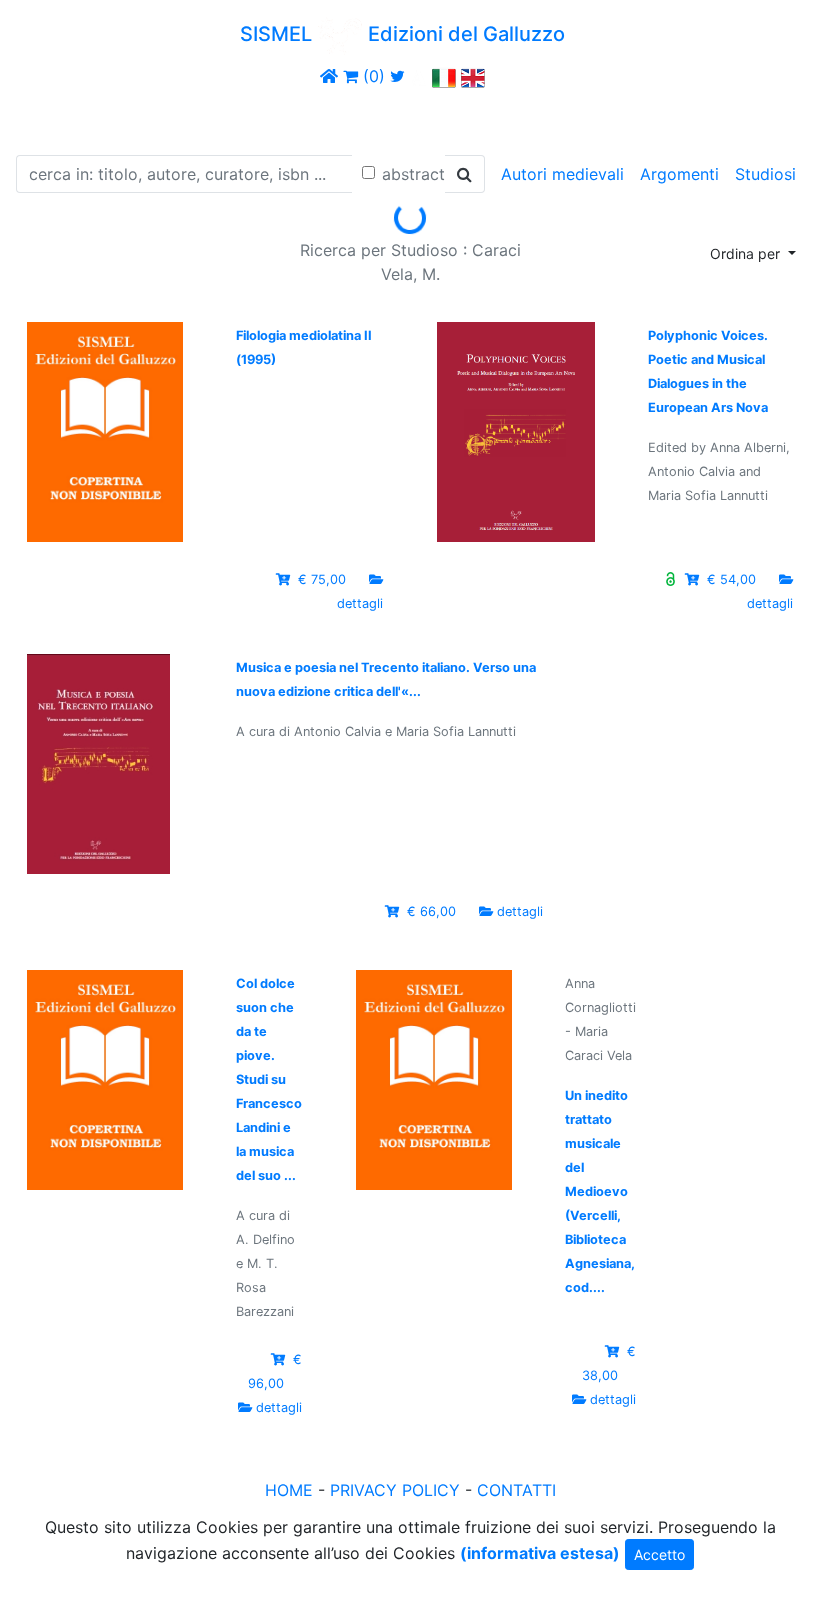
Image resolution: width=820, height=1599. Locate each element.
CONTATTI (516, 1490)
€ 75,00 (322, 579)
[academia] (419, 76)
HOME (289, 1490)
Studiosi (765, 174)
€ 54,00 (731, 579)
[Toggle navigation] (44, 118)
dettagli (360, 603)
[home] (329, 76)
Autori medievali (562, 174)
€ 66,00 (431, 911)
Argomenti (679, 174)
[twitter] (397, 76)
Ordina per (747, 253)
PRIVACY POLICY (395, 1490)
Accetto (659, 1554)
